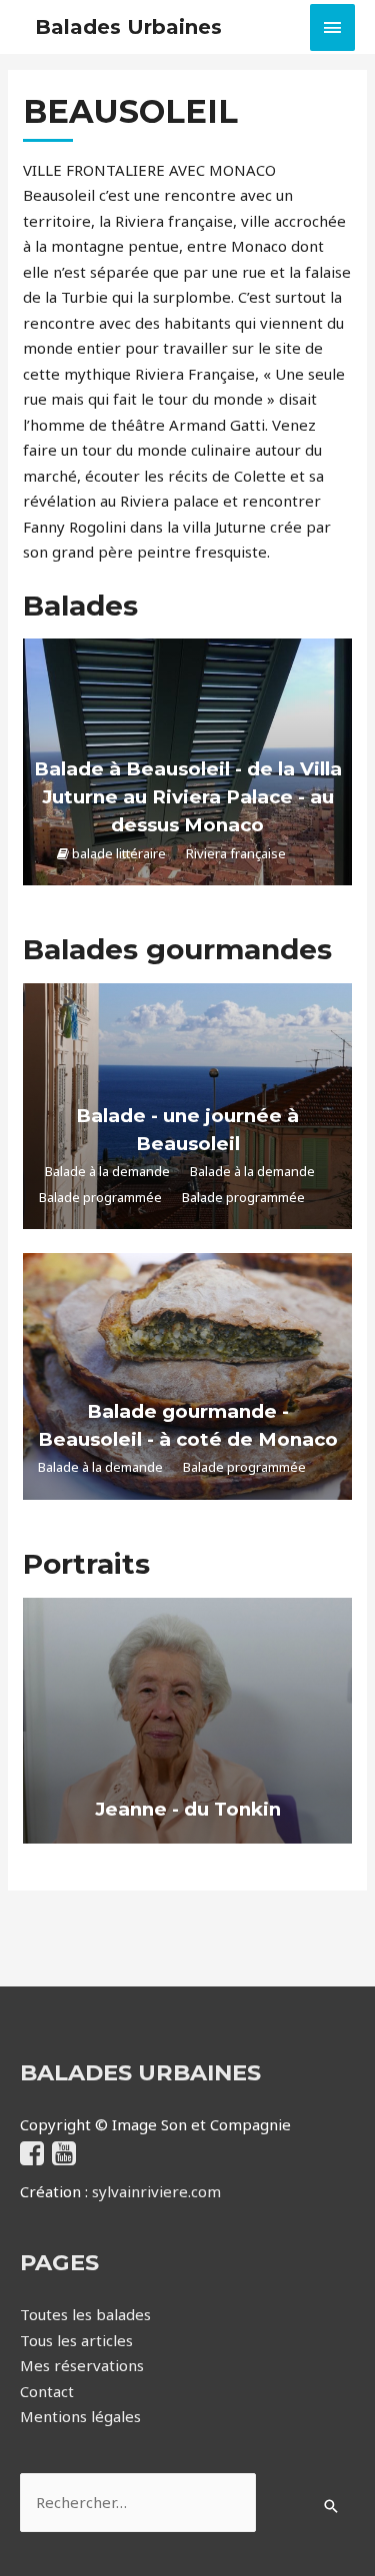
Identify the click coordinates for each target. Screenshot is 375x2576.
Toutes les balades (85, 2314)
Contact (47, 2391)
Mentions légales (80, 2416)
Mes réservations (82, 2365)
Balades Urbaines (128, 27)
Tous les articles (76, 2340)
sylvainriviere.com (156, 2191)
